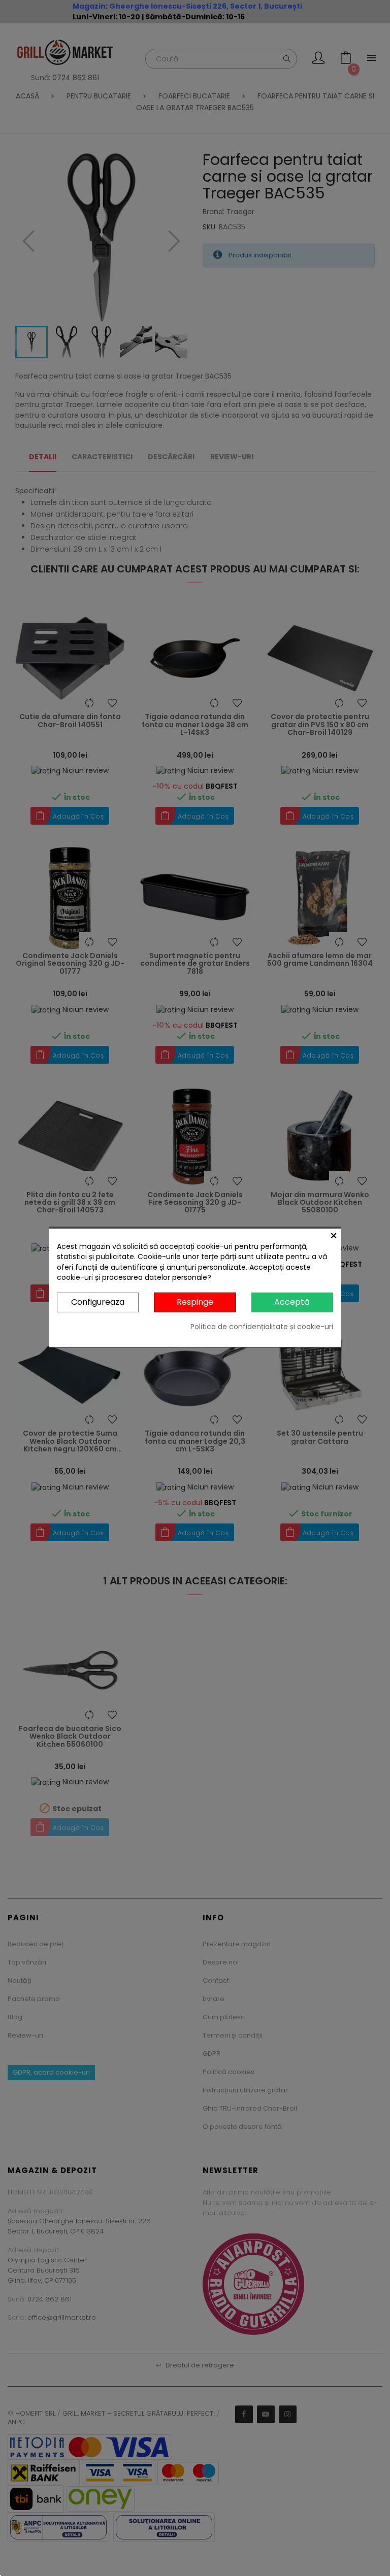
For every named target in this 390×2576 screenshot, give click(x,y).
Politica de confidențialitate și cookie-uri (262, 1327)
